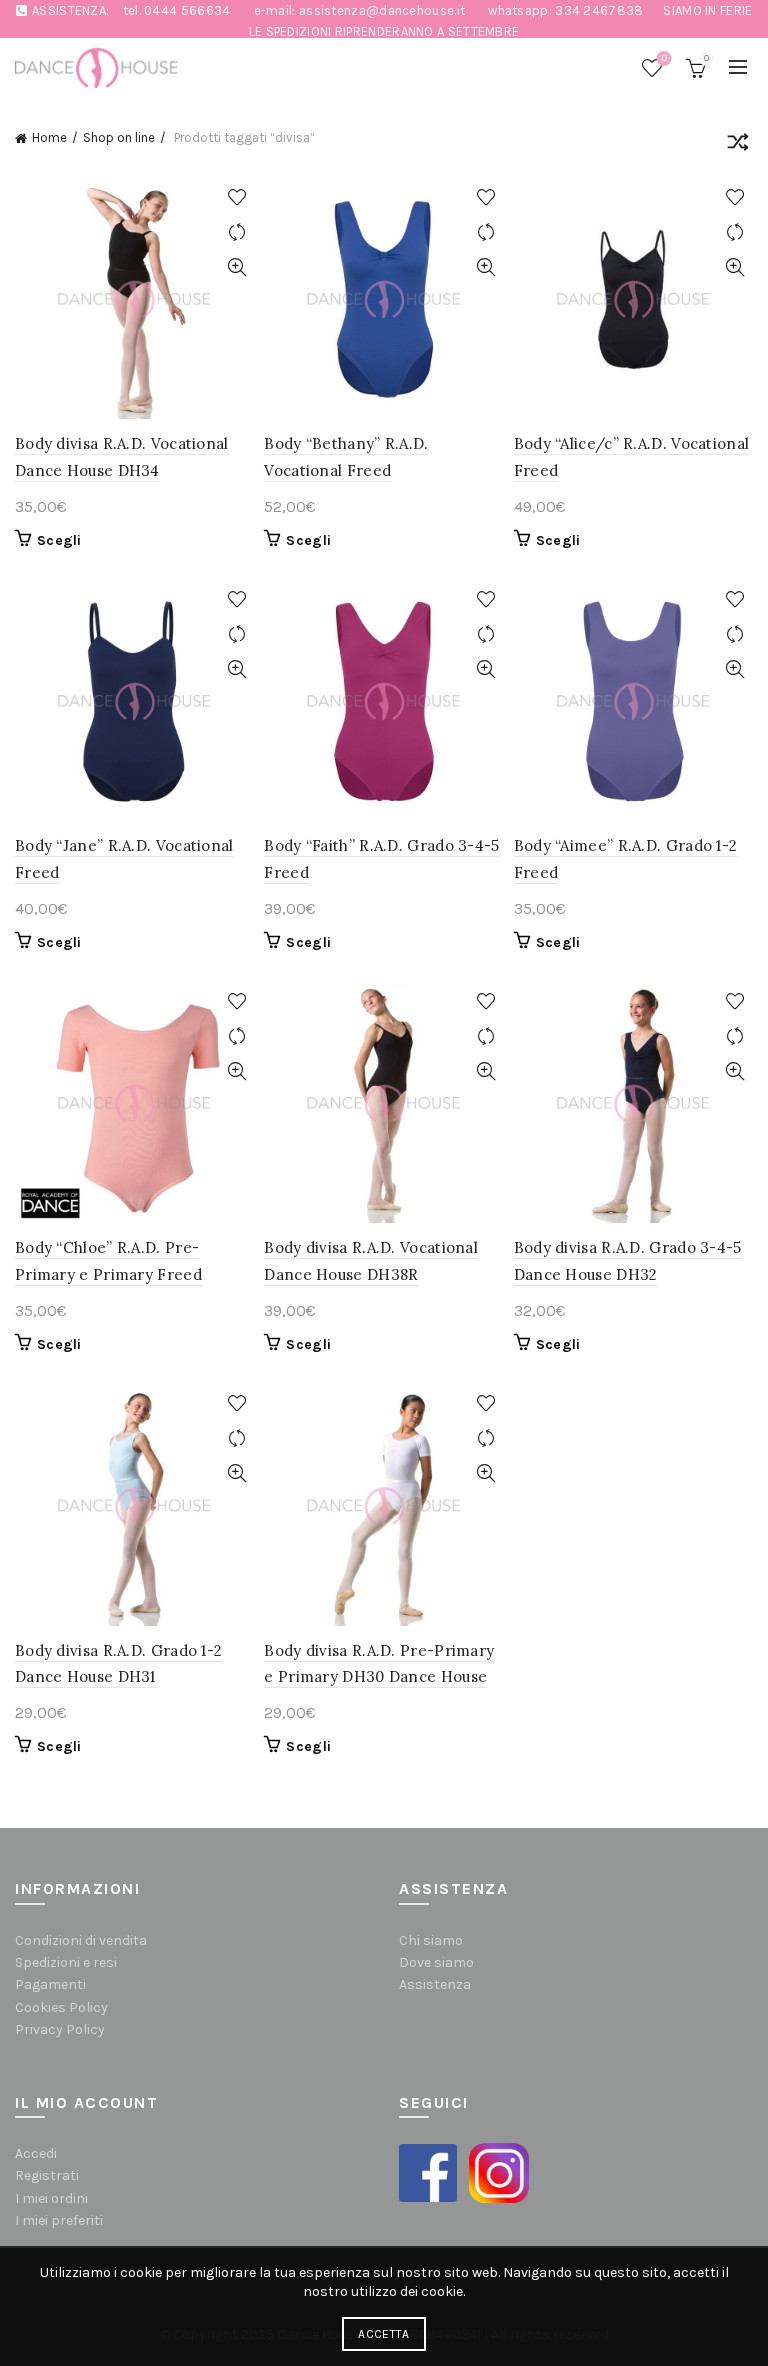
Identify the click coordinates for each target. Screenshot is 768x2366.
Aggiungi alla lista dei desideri (236, 197)
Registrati (47, 2175)
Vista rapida (236, 267)
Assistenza (435, 1984)
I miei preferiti (59, 2220)
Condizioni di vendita (81, 1940)
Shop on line (119, 137)
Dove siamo (436, 1962)
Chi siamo (431, 1940)
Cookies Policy (61, 2007)
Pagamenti (50, 1984)
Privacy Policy (60, 2029)
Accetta (383, 2334)
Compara (236, 232)
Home (49, 137)
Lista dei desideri (664, 58)
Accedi (36, 2153)
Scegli (59, 540)
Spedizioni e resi (66, 1962)
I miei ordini (51, 2198)
